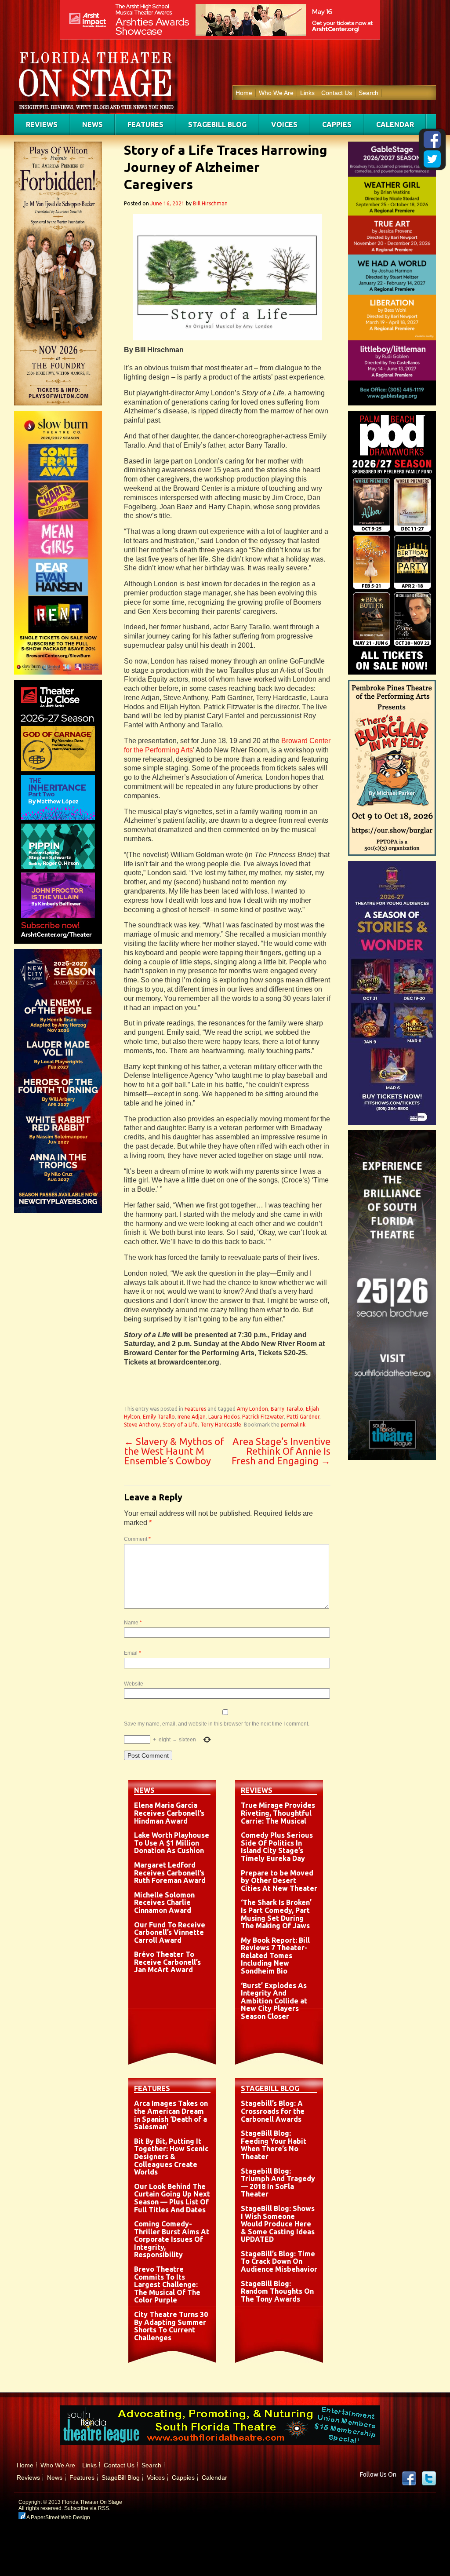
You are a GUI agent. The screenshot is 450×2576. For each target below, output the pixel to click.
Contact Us (337, 93)
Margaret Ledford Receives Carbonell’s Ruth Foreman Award (170, 1873)
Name (133, 1623)
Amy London (252, 1409)
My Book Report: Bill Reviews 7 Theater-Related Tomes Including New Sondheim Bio (275, 1956)
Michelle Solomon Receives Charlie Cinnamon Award (164, 1903)
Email (132, 1653)
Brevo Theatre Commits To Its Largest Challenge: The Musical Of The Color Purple (167, 2284)
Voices (284, 124)
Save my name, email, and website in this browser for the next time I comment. (217, 1724)
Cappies (337, 124)
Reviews (42, 124)
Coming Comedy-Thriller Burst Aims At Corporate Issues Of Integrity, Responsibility (172, 2239)
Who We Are (276, 93)
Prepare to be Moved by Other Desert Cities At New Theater (279, 1881)
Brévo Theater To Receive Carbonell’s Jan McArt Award (167, 1962)
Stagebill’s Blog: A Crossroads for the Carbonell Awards (273, 2111)
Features (145, 124)
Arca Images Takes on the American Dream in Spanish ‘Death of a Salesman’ (171, 2115)
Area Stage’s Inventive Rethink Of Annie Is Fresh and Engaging (281, 1451)
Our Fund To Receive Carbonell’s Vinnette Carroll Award (170, 1932)
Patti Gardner (303, 1417)
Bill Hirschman (210, 203)
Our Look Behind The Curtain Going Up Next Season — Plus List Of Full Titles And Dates (172, 2198)
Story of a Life (180, 1425)
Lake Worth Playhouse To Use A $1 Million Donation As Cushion (172, 1843)
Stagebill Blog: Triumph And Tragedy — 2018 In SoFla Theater (278, 2183)
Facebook (409, 2478)
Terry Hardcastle (221, 1425)
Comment (137, 1539)
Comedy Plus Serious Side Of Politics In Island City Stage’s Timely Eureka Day (277, 1847)
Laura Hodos (224, 1417)
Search (368, 93)
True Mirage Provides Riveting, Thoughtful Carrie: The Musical (278, 1813)
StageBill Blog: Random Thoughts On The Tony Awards (277, 2291)
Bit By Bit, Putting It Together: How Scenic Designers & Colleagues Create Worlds (171, 2156)
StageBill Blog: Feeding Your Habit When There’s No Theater (274, 2145)
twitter (429, 2478)
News (93, 124)
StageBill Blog (217, 124)
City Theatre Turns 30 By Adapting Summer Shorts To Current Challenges (171, 2326)
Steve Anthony (142, 1425)
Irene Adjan (192, 1417)
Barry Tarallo (287, 1409)
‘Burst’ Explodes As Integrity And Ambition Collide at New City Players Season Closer (274, 2001)
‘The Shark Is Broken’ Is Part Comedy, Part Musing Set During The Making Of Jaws (276, 1914)
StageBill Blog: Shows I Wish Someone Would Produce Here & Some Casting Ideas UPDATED (278, 2224)
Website (134, 1684)
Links (307, 93)
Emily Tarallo (159, 1417)
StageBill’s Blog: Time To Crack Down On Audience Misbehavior (279, 2261)
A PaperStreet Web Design (58, 2518)
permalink (293, 1425)
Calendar (395, 124)
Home (244, 93)
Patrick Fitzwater (263, 1417)
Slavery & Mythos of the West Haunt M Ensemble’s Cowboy (174, 1451)
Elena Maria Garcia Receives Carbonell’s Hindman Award (169, 1813)
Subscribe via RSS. (87, 2508)
